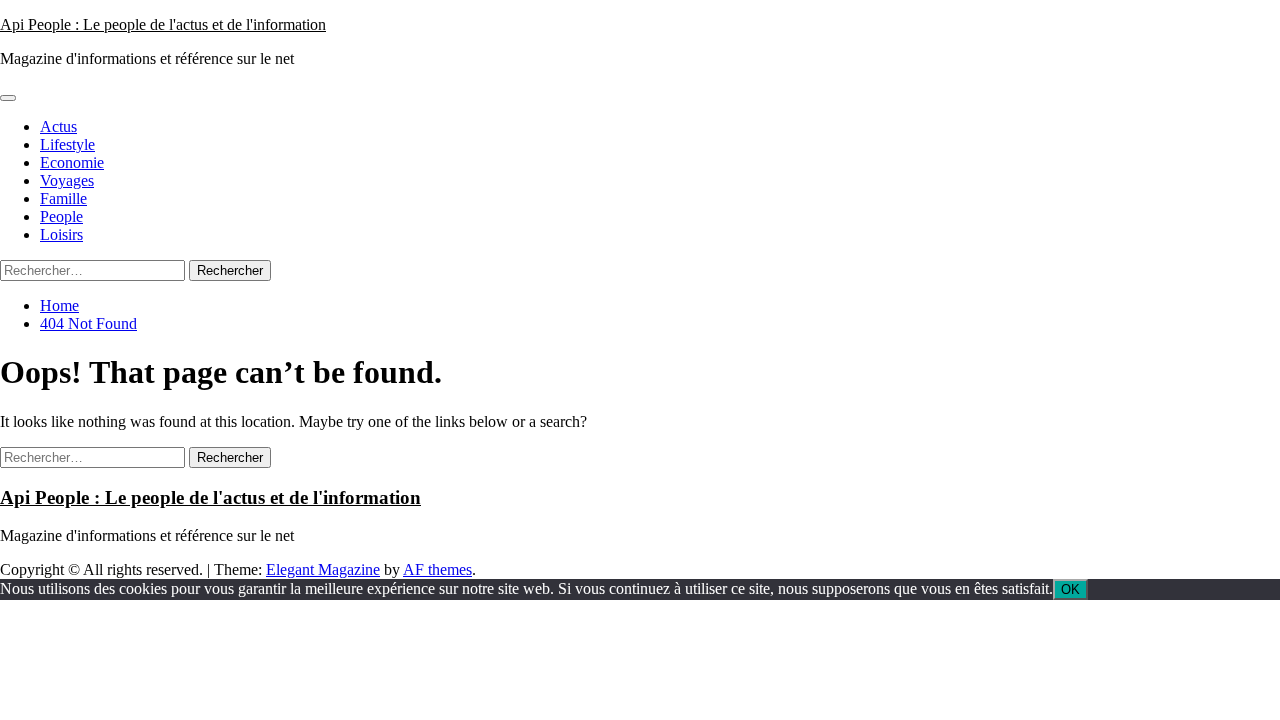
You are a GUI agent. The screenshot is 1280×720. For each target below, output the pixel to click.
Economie (72, 162)
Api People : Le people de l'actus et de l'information (163, 24)
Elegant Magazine (323, 569)
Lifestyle (67, 144)
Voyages (67, 180)
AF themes (437, 569)
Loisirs (61, 234)
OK (1070, 589)
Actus (58, 126)
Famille (63, 198)
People (61, 216)
